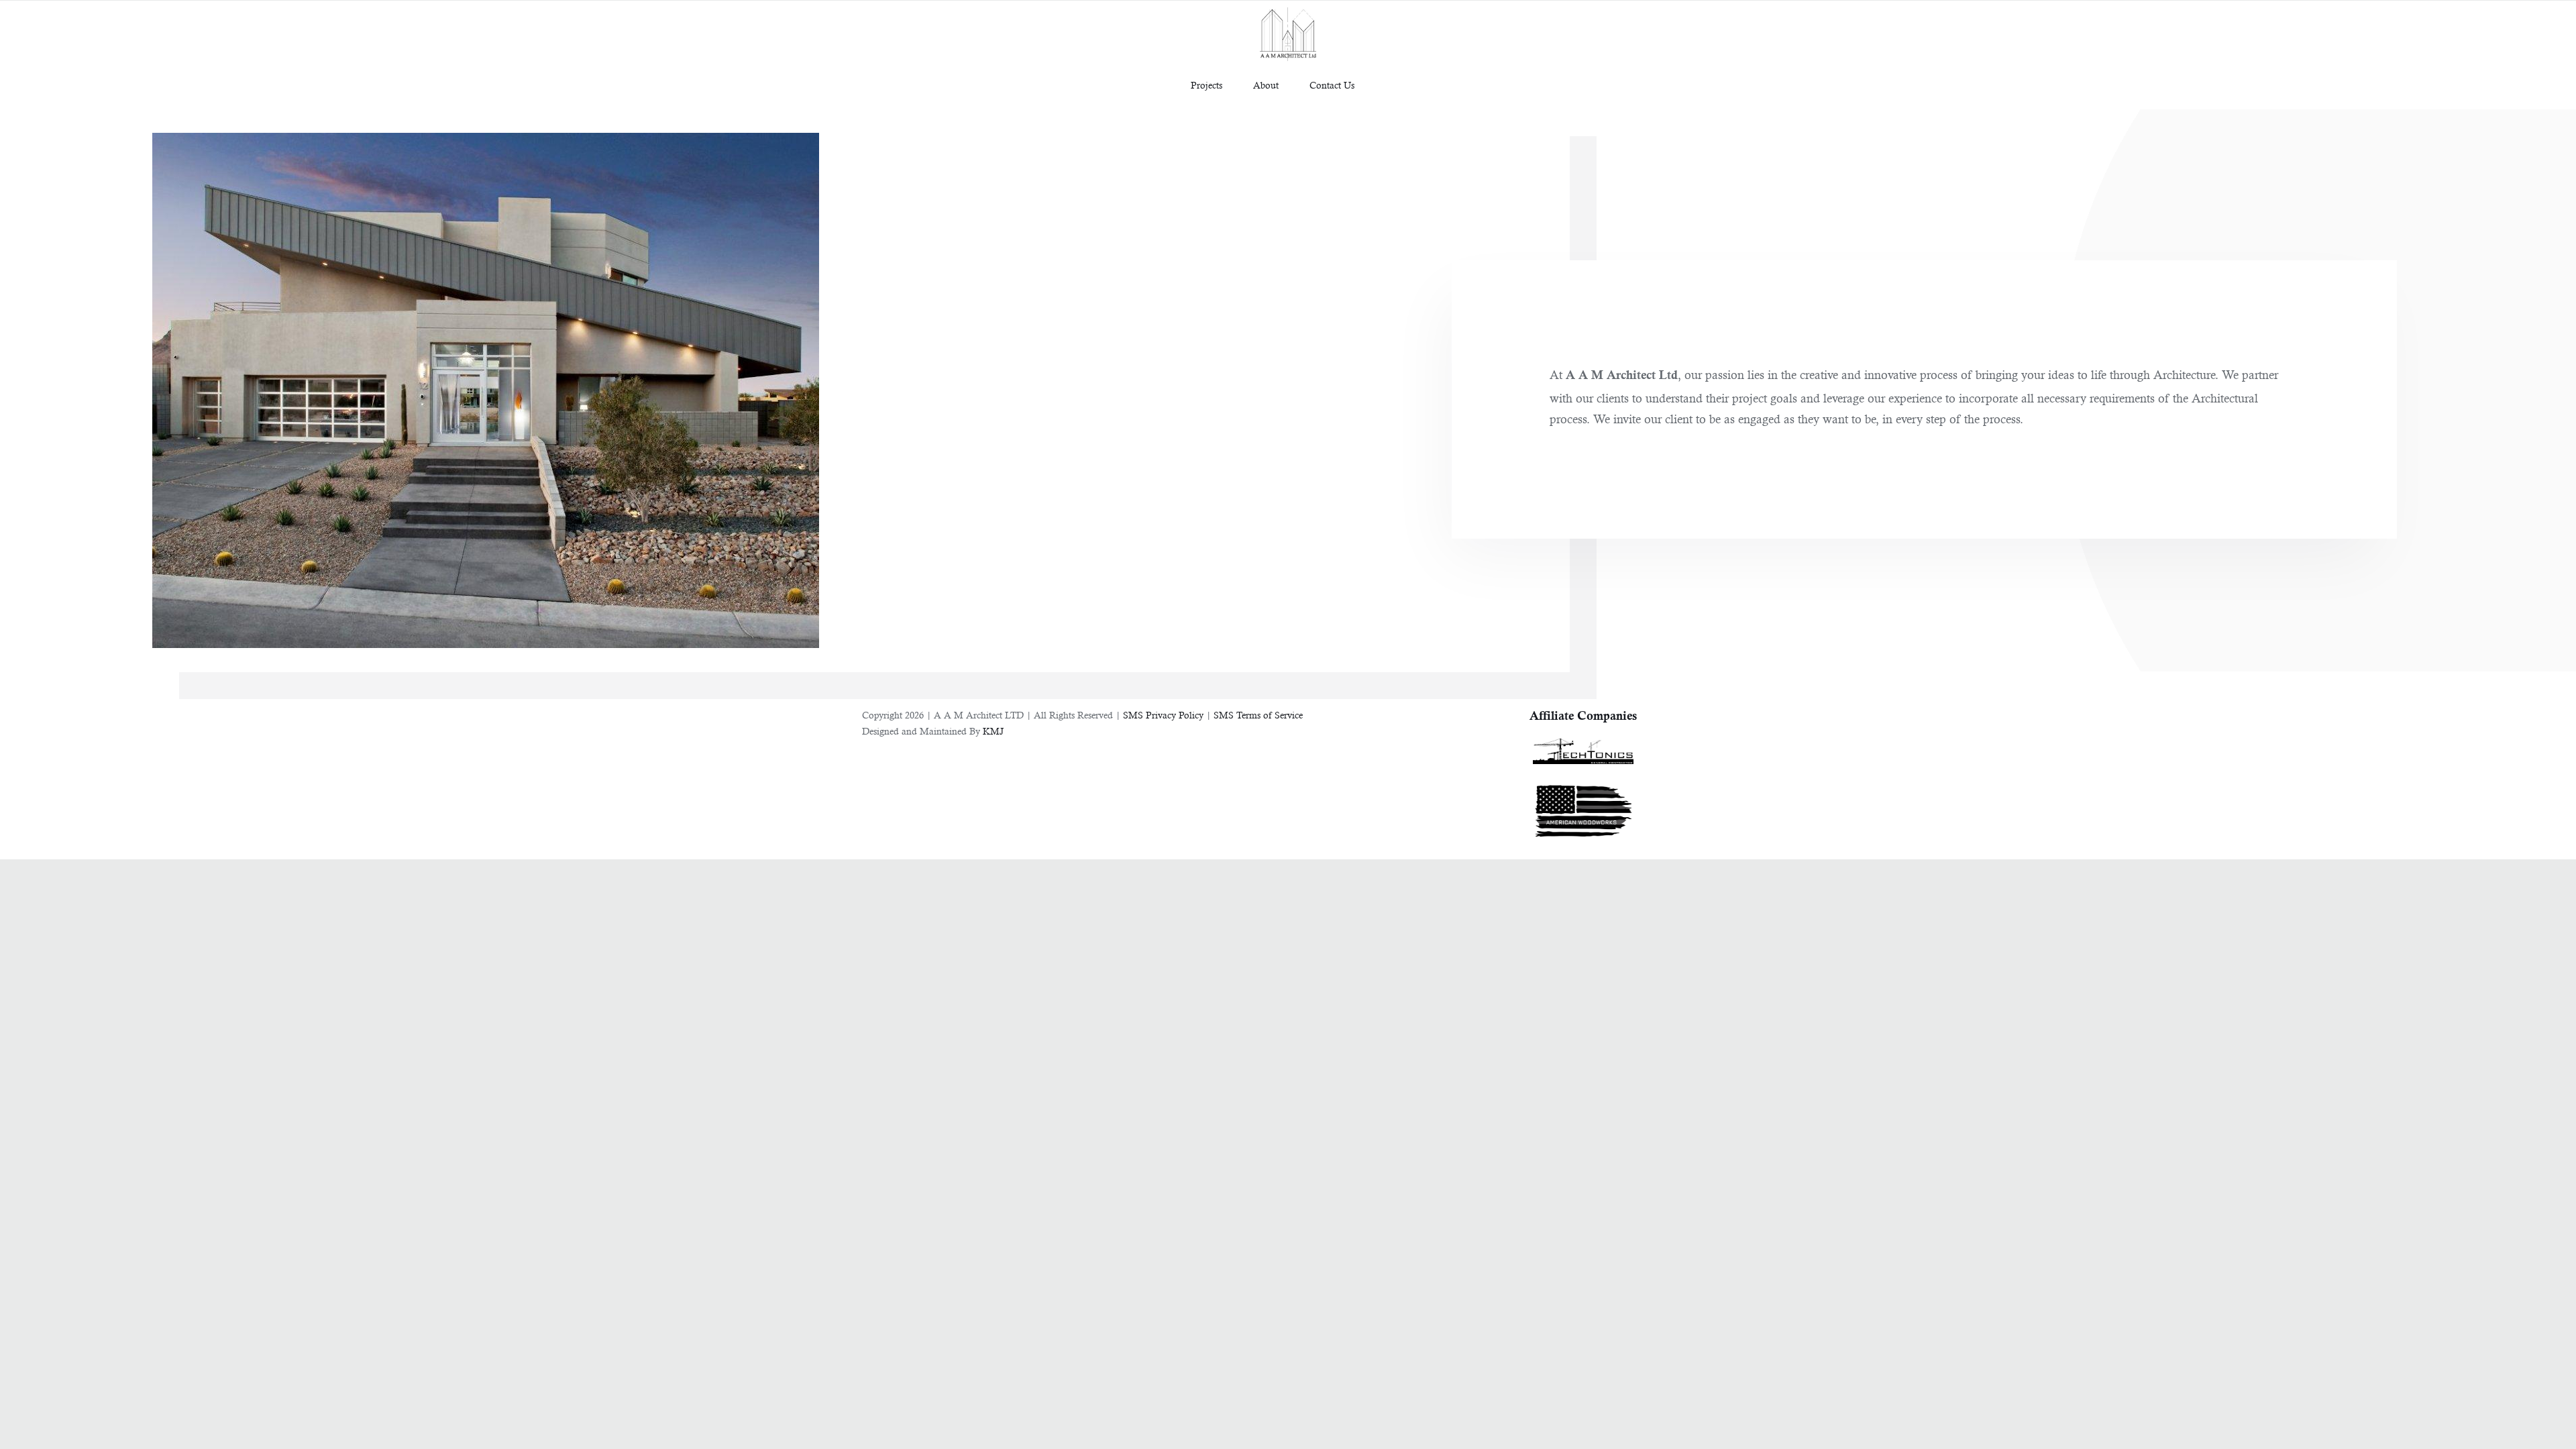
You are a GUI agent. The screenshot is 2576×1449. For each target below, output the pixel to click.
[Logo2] (1583, 783)
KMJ (993, 731)
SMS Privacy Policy (1163, 715)
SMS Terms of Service (1258, 715)
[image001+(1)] (1583, 744)
